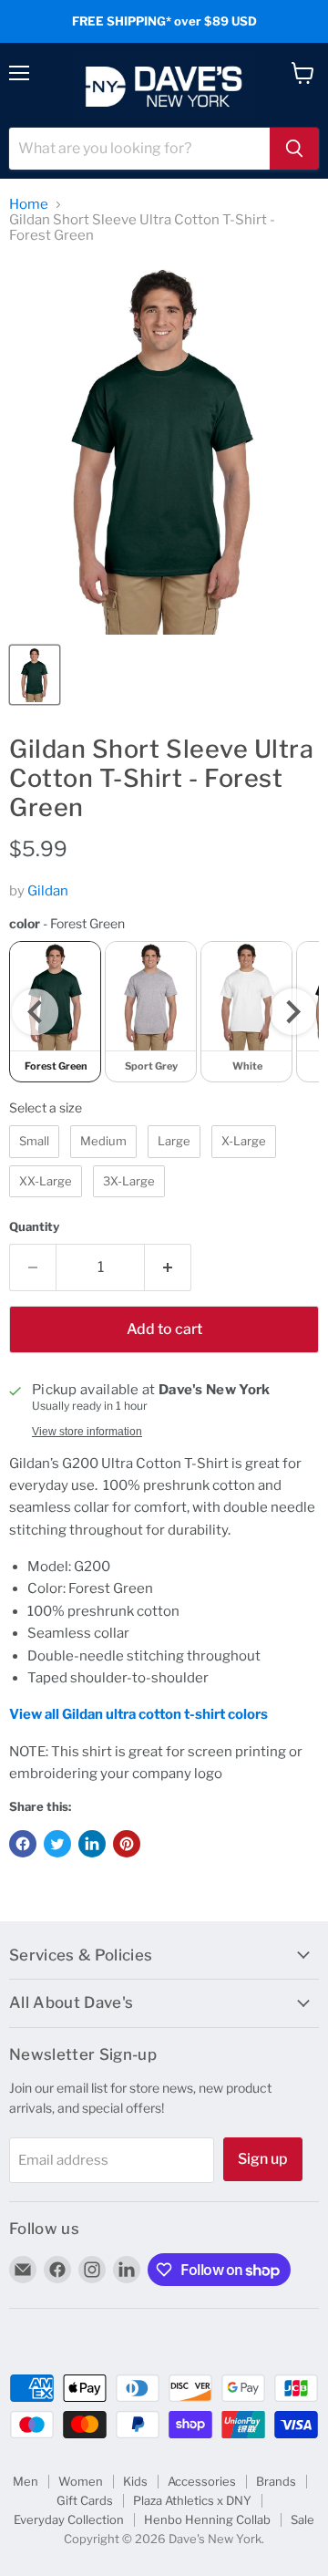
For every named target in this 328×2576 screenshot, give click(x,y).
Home (29, 205)
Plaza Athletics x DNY (192, 2500)
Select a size (46, 1107)
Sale (302, 2519)
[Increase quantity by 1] (168, 1267)
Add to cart (164, 1329)
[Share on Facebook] (23, 1844)
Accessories (202, 2481)
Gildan (48, 891)
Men (26, 2481)
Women (81, 2481)
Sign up (263, 2159)
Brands (276, 2481)
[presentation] (35, 1012)
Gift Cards (85, 2500)
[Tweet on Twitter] (57, 1844)
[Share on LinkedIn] (92, 1844)
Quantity (34, 1227)
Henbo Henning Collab (207, 2519)
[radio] (151, 1012)
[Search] (294, 149)
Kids (135, 2481)
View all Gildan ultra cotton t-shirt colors (138, 1714)
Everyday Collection (69, 2519)
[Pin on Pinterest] (127, 1844)
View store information (87, 1432)
